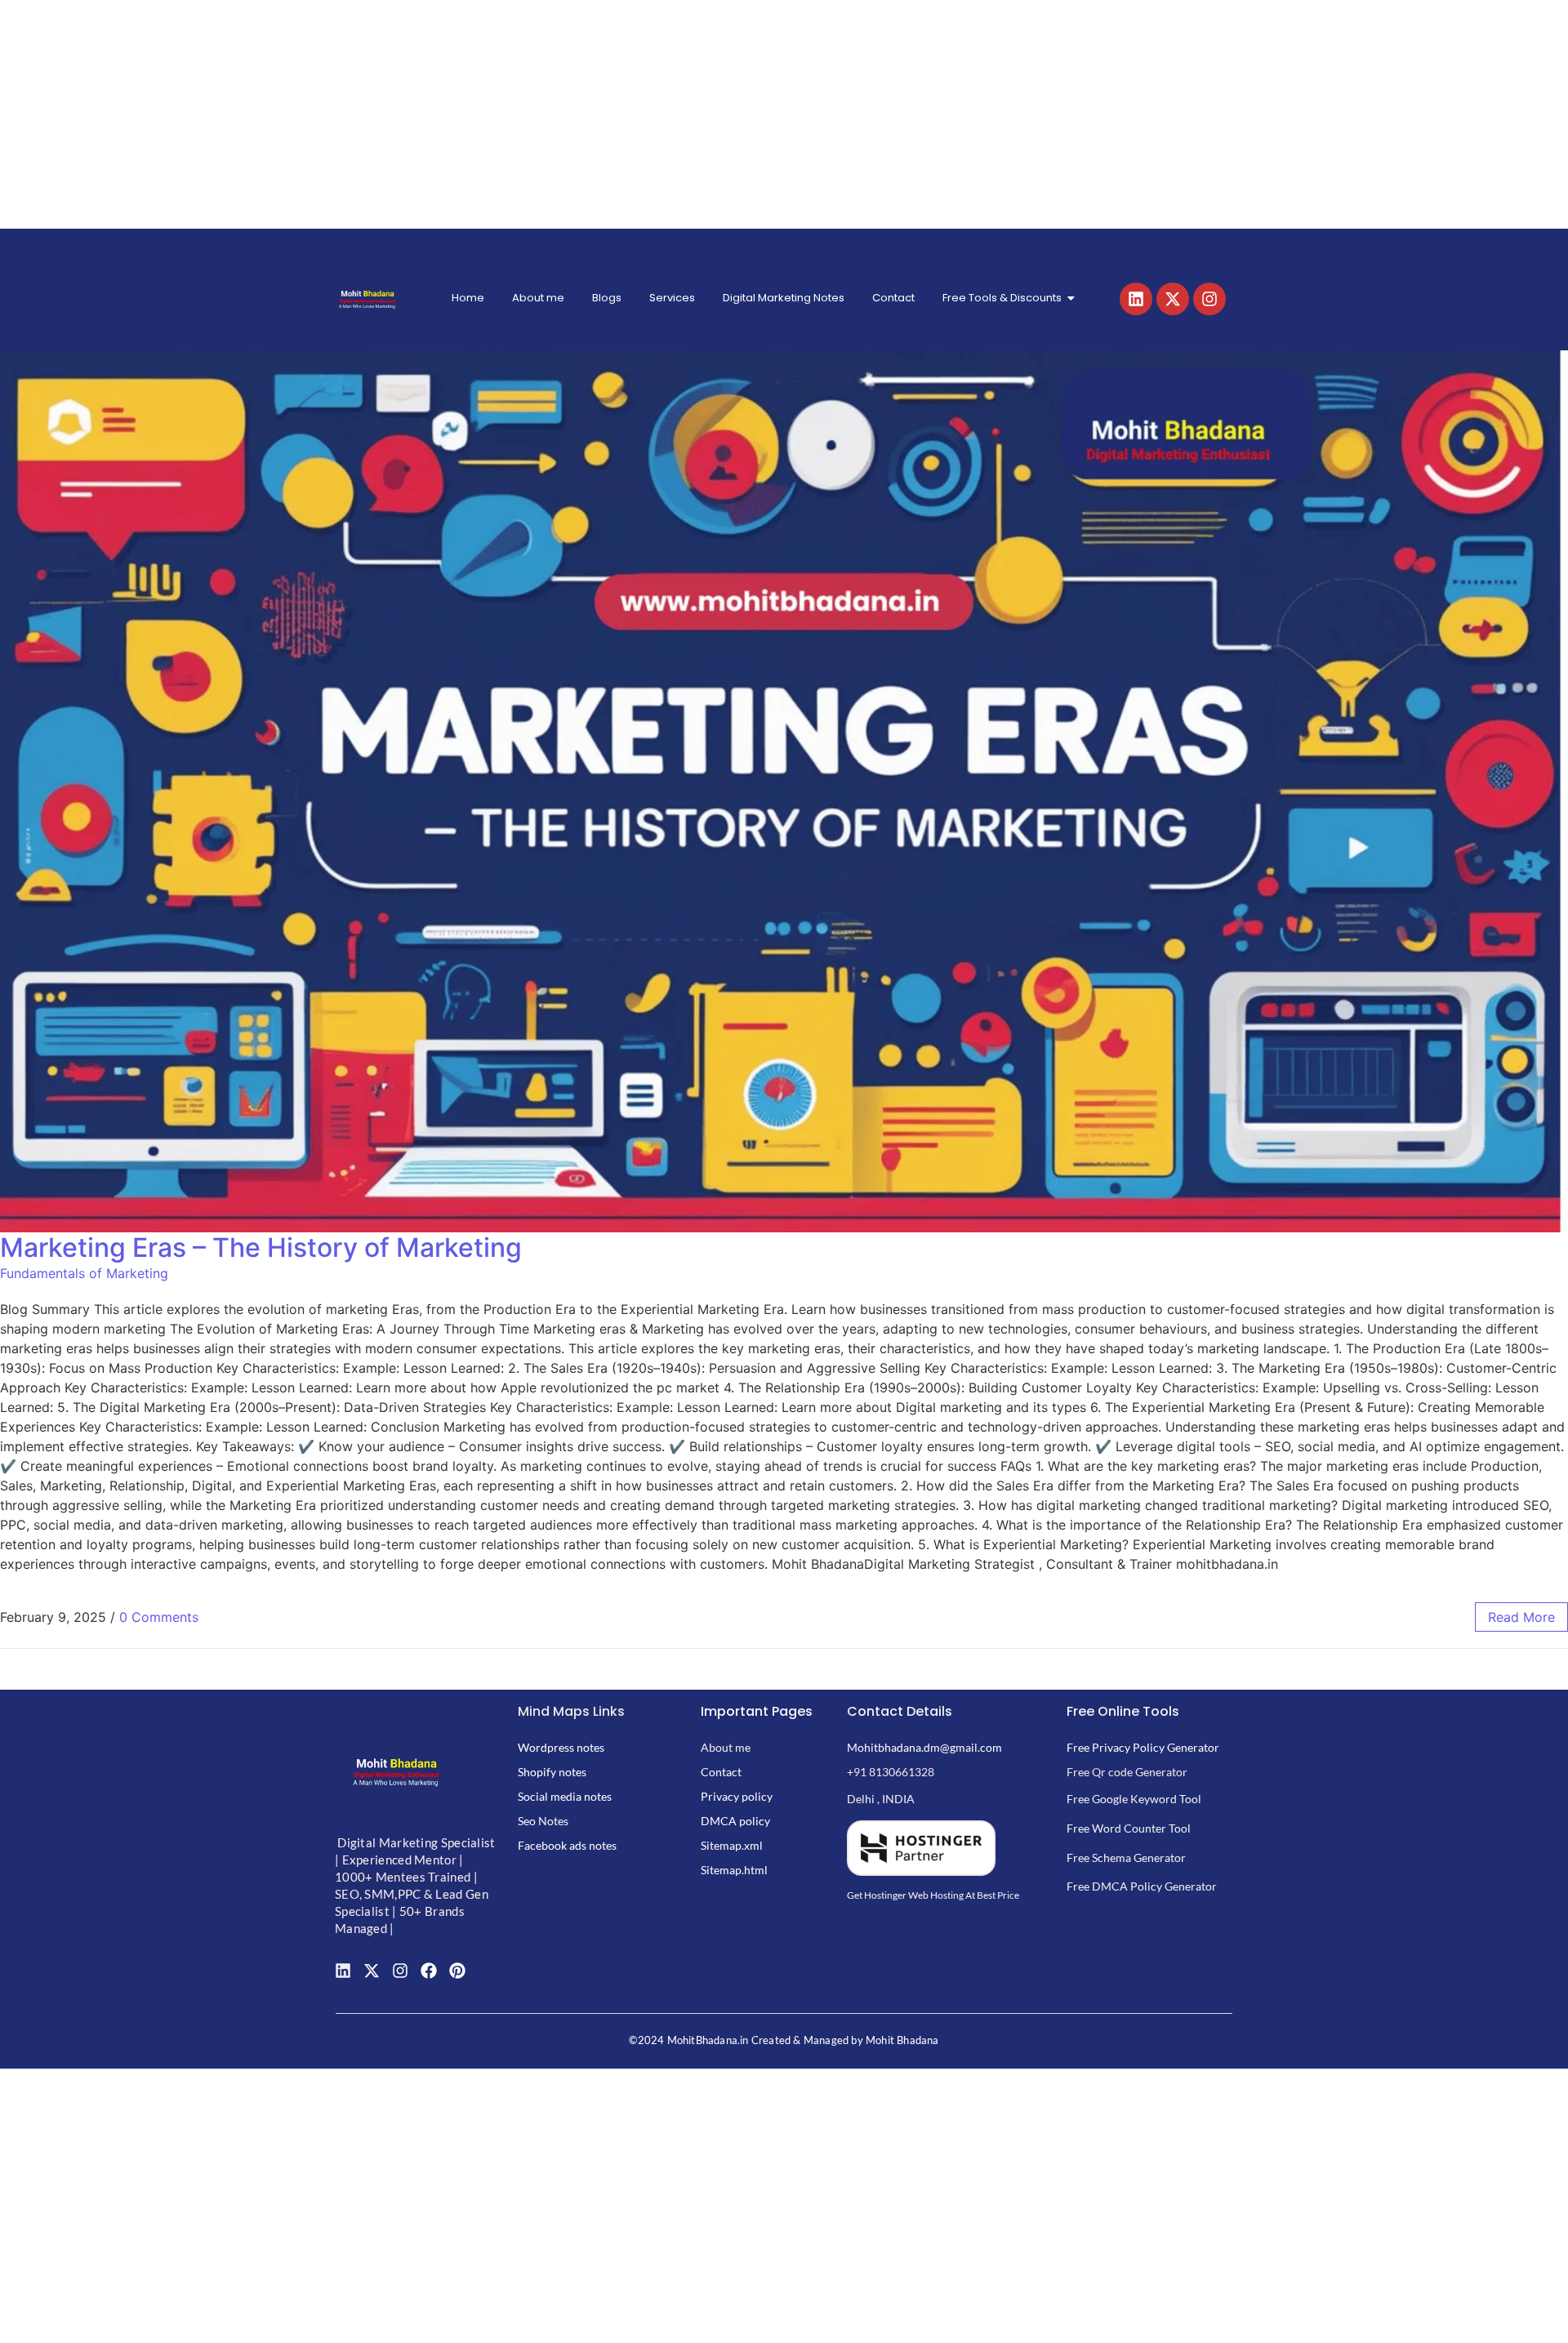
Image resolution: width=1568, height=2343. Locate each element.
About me (538, 298)
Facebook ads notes (567, 1845)
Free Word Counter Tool (1129, 1828)
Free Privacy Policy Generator (1143, 1747)
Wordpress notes (561, 1747)
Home (468, 298)
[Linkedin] (1136, 299)
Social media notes (565, 1796)
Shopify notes (552, 1772)
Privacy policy (737, 1796)
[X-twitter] (1173, 299)
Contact (893, 298)
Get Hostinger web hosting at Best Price (933, 1895)
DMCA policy (735, 1821)
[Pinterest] (457, 1971)
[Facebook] (429, 1971)
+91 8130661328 (891, 1772)
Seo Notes (543, 1821)
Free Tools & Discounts (1002, 298)
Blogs (607, 298)
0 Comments (159, 1617)
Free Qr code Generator (1127, 1772)
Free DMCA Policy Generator (1142, 1886)
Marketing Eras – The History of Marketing (261, 1247)
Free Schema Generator (1126, 1857)
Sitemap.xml (732, 1845)
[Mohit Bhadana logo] (367, 296)
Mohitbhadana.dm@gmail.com (924, 1747)
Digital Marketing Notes (784, 298)
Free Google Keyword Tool (1134, 1799)
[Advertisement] (490, 114)
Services (672, 298)
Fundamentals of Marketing (84, 1273)
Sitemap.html (734, 1870)
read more (1521, 1617)
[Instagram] (1209, 299)
